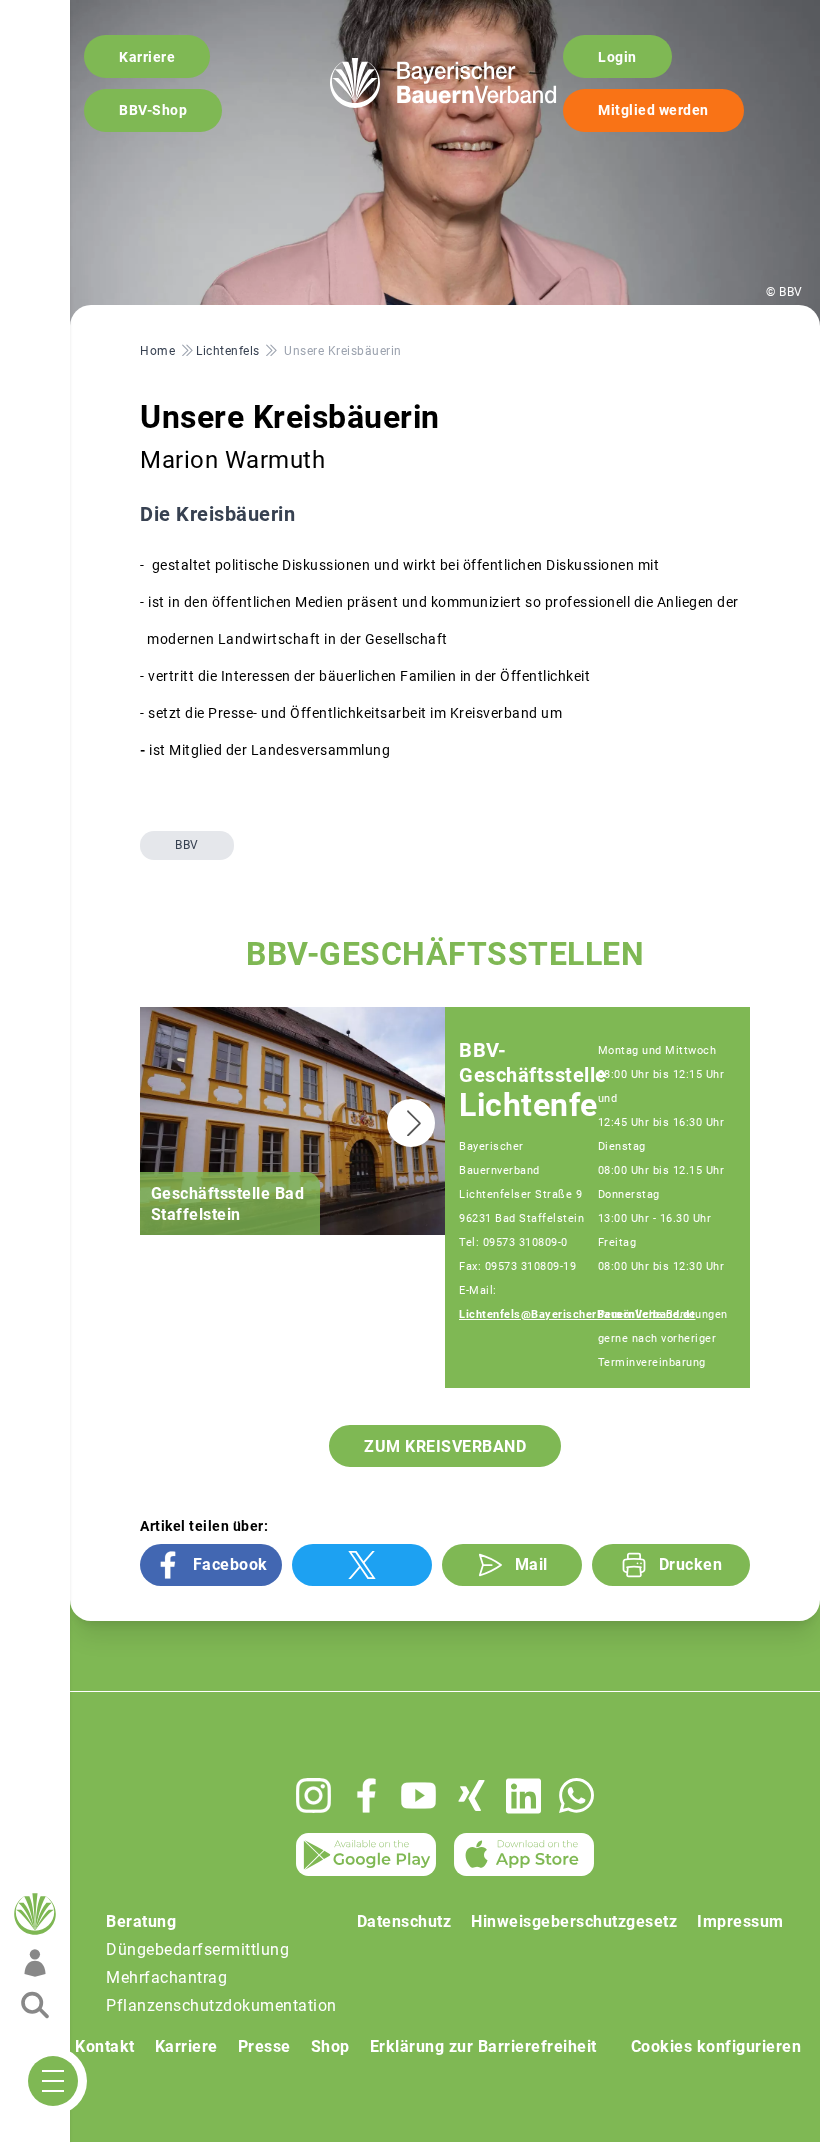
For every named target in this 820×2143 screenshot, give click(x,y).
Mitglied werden (653, 110)
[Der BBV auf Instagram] (313, 1795)
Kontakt (105, 2046)
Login (617, 57)
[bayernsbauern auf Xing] (471, 1795)
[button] (411, 1123)
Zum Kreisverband (445, 1446)
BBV (187, 845)
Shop (330, 2046)
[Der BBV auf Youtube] (418, 1795)
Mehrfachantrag (166, 1977)
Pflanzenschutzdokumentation (221, 2005)
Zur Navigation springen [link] (85, 16)
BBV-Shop (153, 110)
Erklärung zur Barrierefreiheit (483, 2046)
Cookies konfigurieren (716, 2046)
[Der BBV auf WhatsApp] (576, 1795)
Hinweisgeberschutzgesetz (574, 1921)
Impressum (740, 1921)
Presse (264, 2046)
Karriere (147, 57)
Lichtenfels (541, 1105)
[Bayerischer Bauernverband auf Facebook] (366, 1795)
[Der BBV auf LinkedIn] (523, 1796)
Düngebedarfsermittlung (197, 1949)
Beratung (141, 1921)
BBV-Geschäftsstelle (533, 1062)
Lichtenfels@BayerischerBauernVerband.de (577, 1314)
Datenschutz (404, 1921)
